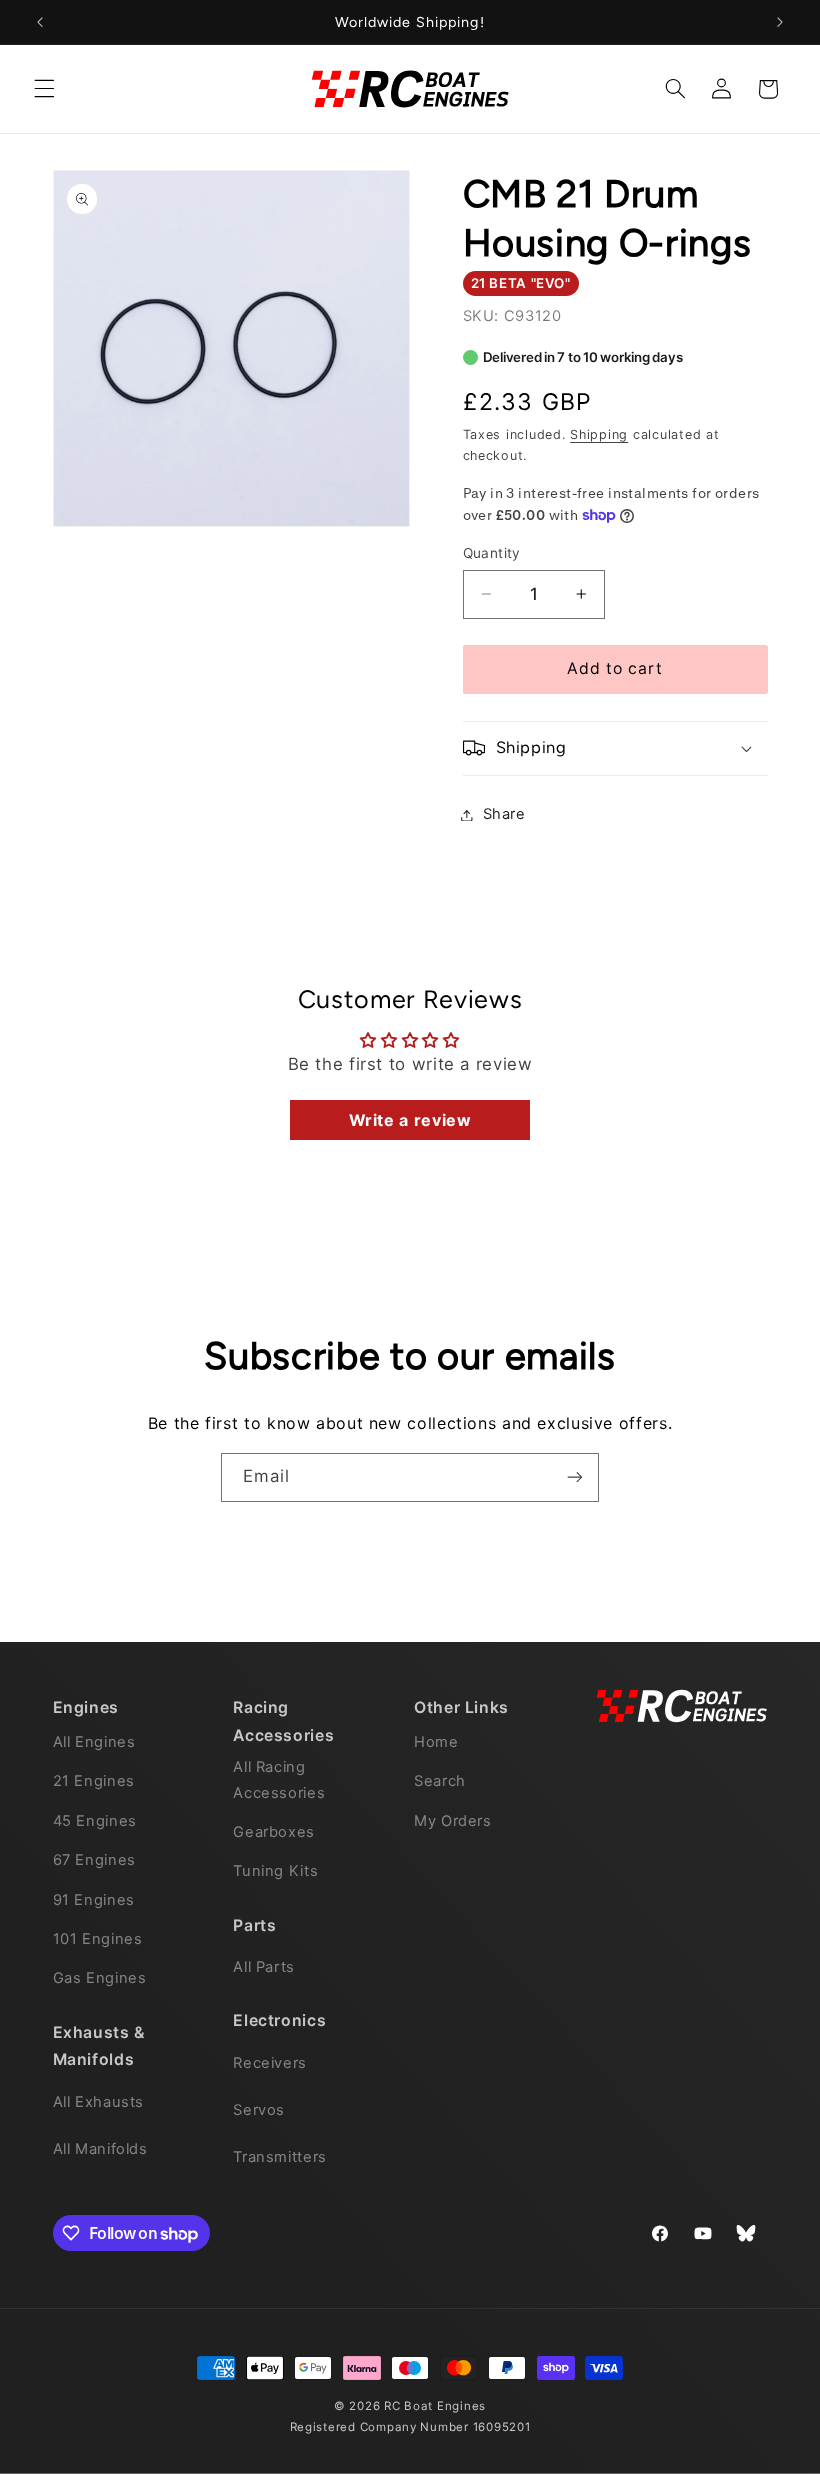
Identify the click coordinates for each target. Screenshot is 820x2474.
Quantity (492, 553)
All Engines (94, 1742)
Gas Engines (100, 1978)
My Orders (453, 1821)
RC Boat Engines (435, 2406)
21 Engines (94, 1781)
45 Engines (95, 1821)
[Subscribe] (575, 1477)
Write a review (410, 1120)
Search (440, 1781)
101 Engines (98, 1939)
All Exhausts (99, 2102)
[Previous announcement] (40, 22)
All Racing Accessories (279, 1780)
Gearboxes (274, 1832)
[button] (44, 89)
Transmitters (280, 2157)
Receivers (270, 2063)
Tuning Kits (275, 1871)
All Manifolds (100, 2149)
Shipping (599, 434)
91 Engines (94, 1900)
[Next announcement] (780, 22)
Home (436, 1742)
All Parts (264, 1967)
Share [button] (504, 814)
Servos (259, 2110)
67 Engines (94, 1860)
